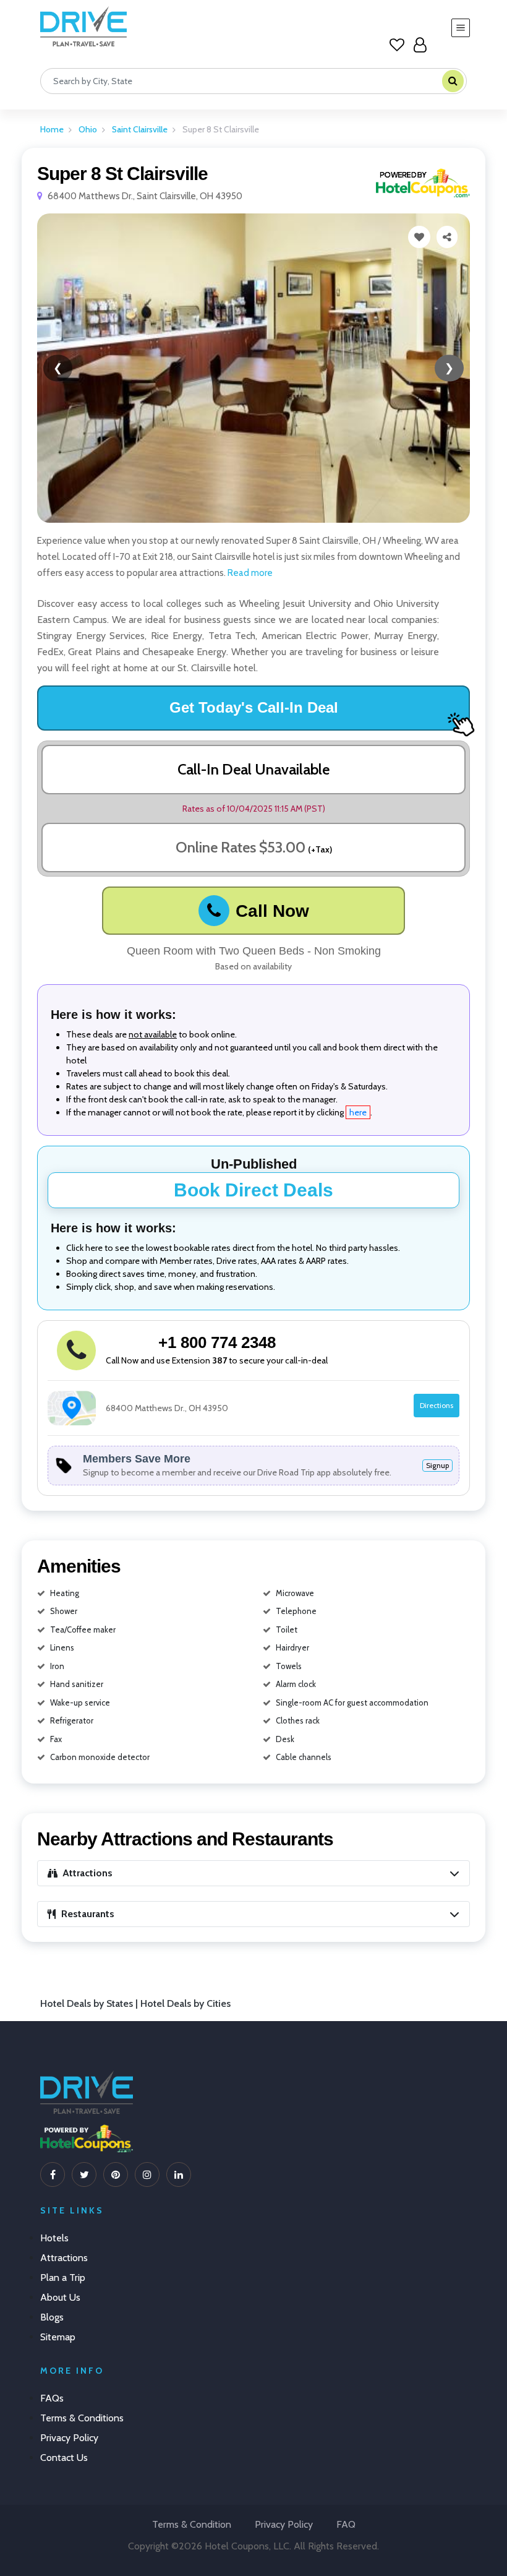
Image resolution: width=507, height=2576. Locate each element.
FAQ (346, 2524)
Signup (437, 1465)
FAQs (52, 2398)
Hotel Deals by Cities (185, 2003)
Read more (249, 573)
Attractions (64, 2258)
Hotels (54, 2238)
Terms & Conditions (82, 2418)
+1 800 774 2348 (217, 1342)
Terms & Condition (192, 2524)
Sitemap (58, 2337)
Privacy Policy (69, 2438)
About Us (60, 2297)
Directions (437, 1405)
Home (52, 129)
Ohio (88, 129)
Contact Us (64, 2458)
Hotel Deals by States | (90, 2003)
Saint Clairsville (140, 129)
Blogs (52, 2317)
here (358, 1112)
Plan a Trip (63, 2278)
